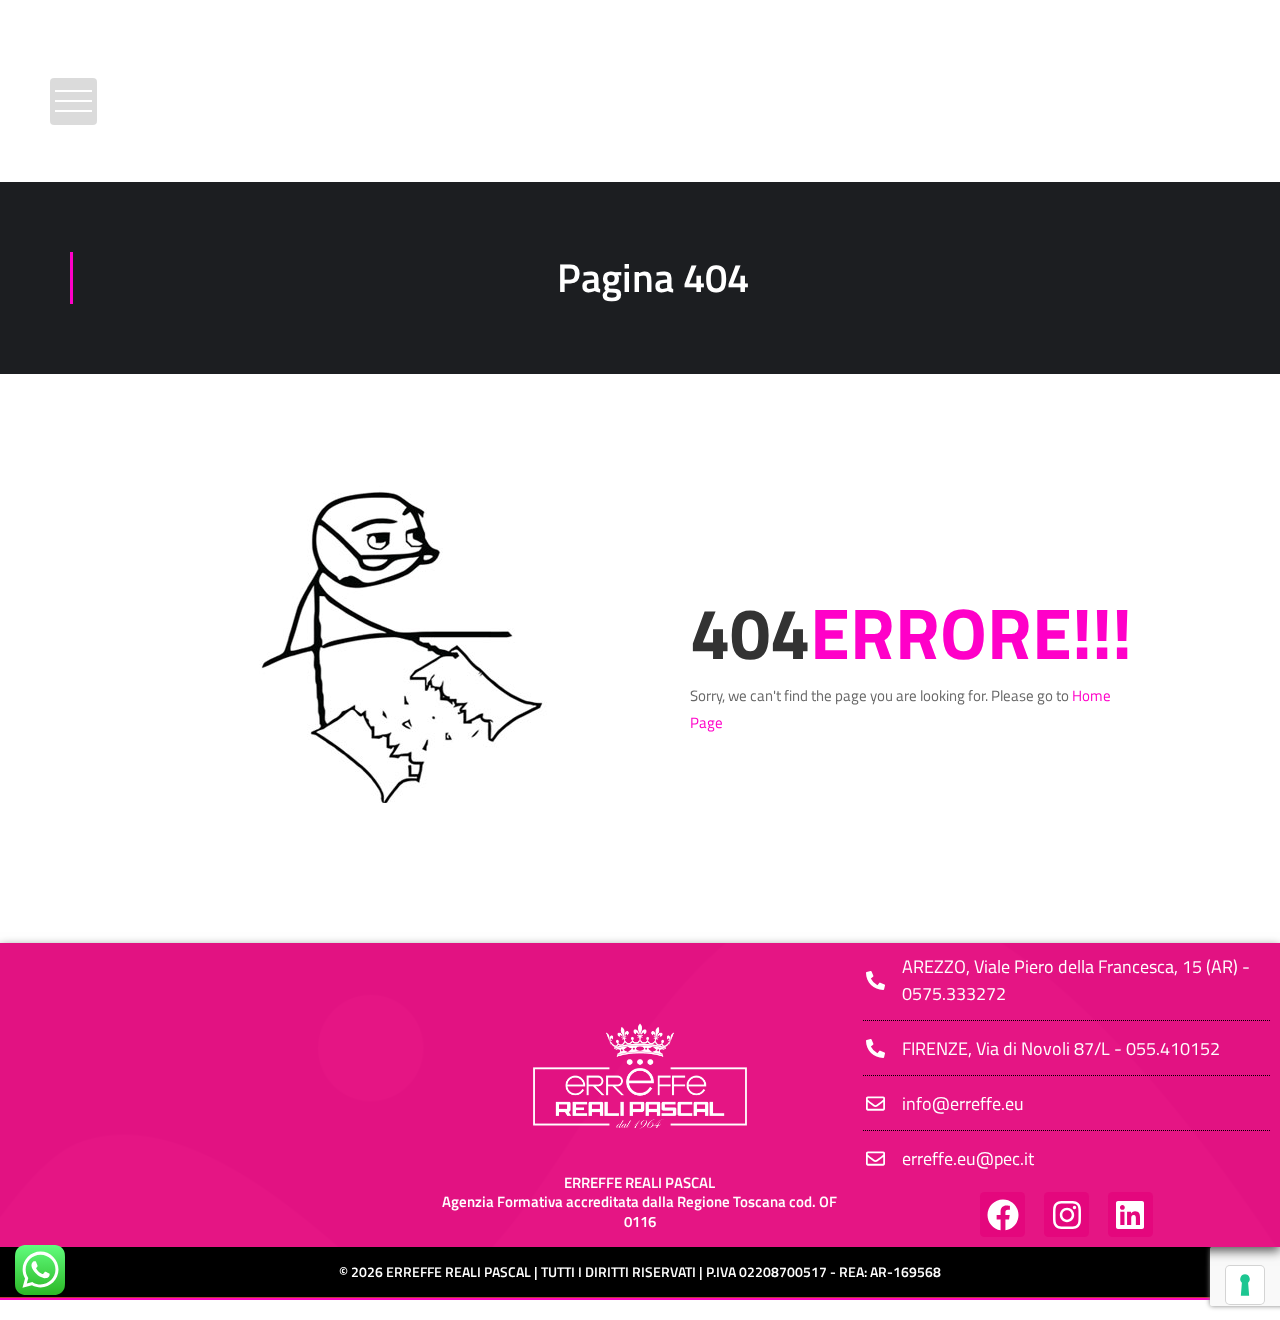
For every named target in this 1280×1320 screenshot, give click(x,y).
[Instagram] (1066, 1214)
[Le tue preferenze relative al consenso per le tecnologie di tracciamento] (1245, 1285)
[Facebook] (1002, 1214)
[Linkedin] (1130, 1214)
